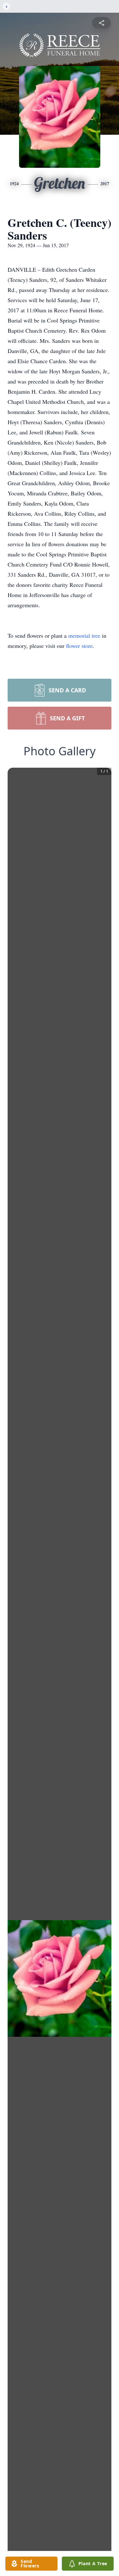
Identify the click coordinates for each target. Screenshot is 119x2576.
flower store (79, 646)
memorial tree (84, 636)
